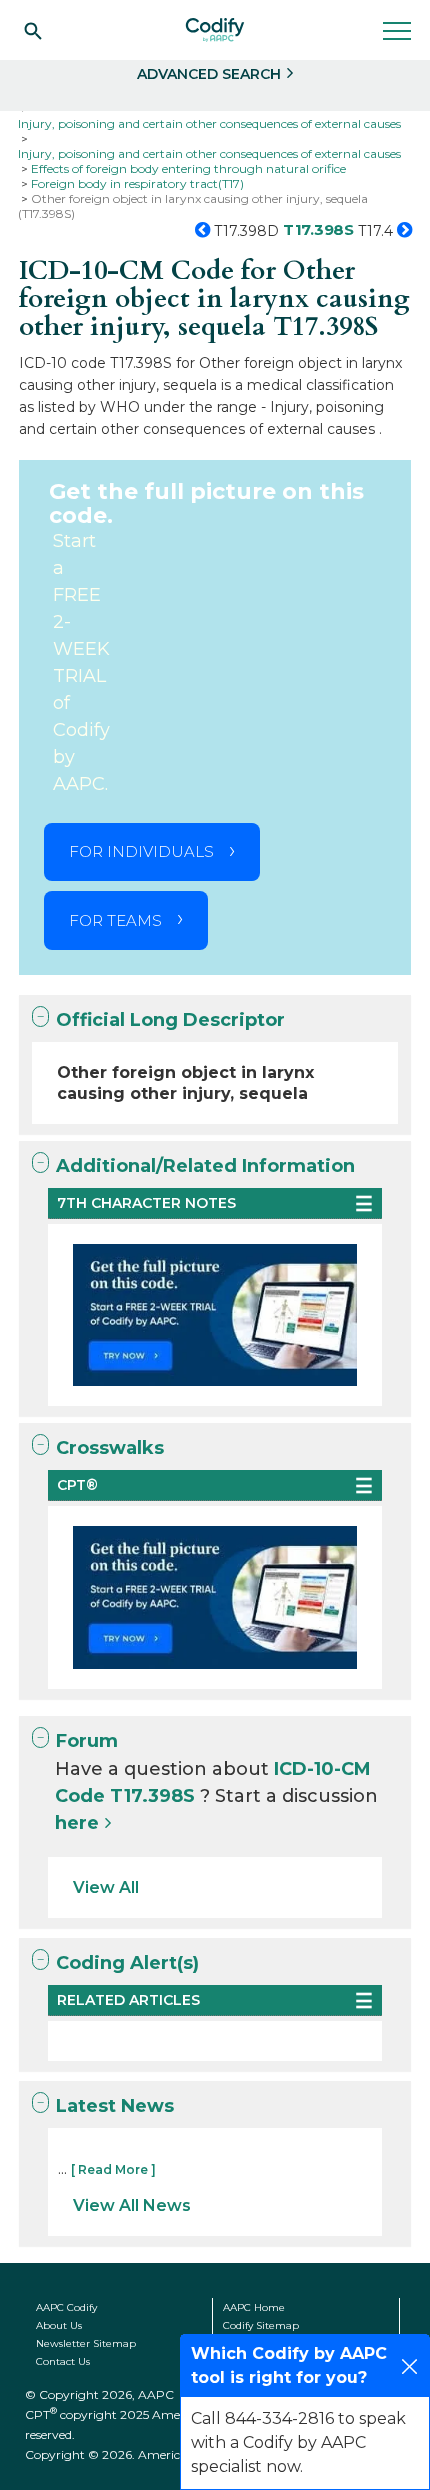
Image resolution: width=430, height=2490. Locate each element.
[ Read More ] (113, 2169)
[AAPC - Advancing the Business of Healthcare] (215, 30)
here (77, 1823)
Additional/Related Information (205, 1166)
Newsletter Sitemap (86, 2343)
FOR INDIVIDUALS (141, 851)
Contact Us (63, 2361)
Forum (87, 1741)
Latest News (115, 2106)
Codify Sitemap (261, 2325)
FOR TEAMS (115, 920)
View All (106, 1887)
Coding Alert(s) (127, 1963)
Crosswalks (110, 1448)
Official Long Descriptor (170, 1020)
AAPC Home (254, 2307)
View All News (132, 2205)
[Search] (33, 30)
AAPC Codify (66, 2307)
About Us (59, 2325)
